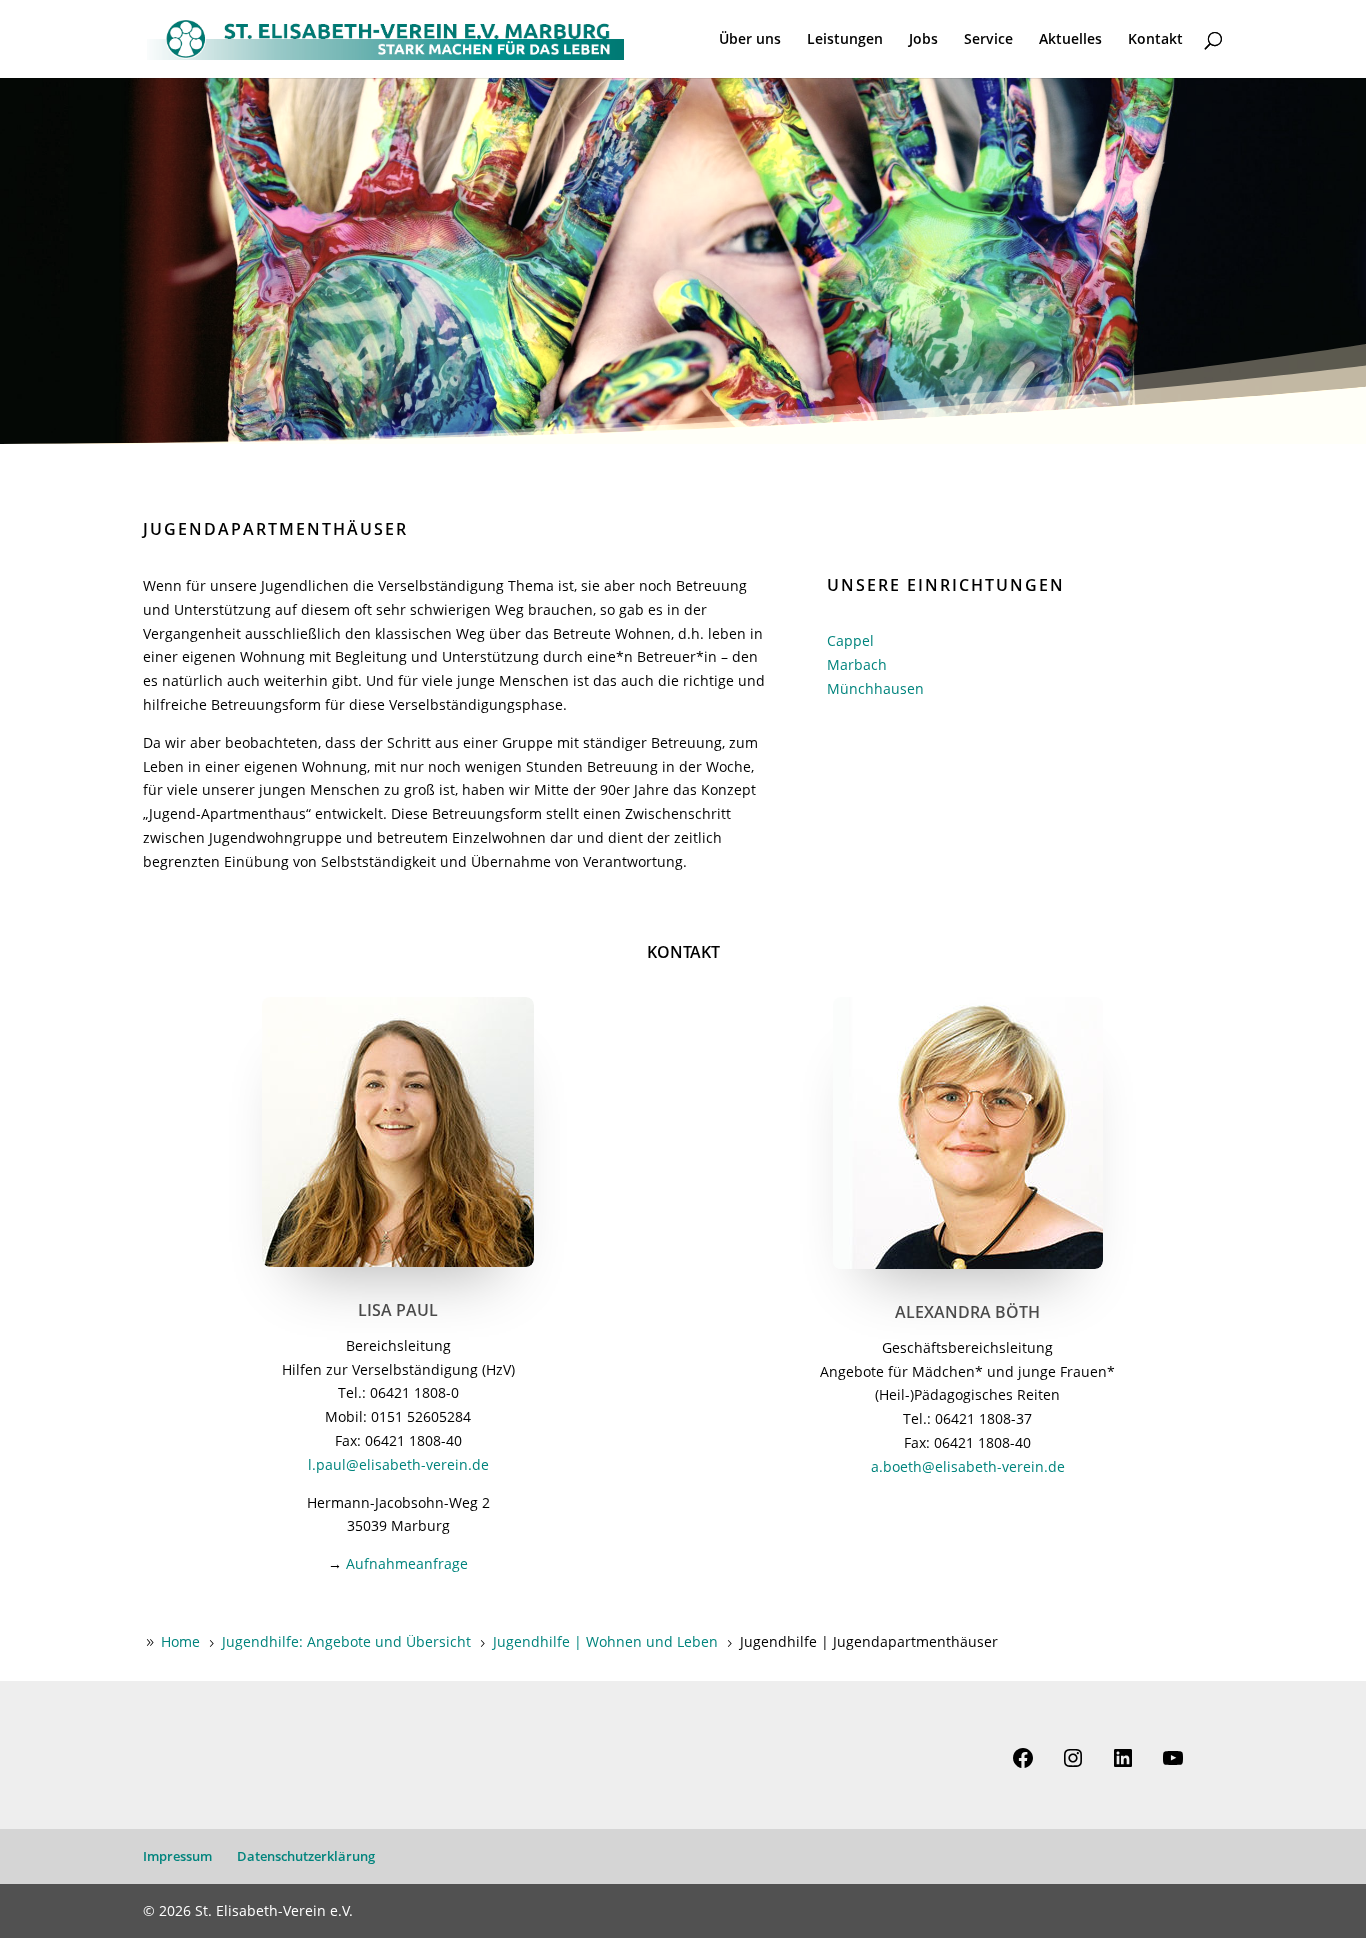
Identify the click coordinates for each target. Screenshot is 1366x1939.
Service (988, 40)
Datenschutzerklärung (306, 1856)
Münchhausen (875, 688)
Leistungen (845, 40)
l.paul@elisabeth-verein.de (398, 1464)
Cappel (850, 640)
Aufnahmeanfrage (407, 1563)
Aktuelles (1070, 40)
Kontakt (1155, 40)
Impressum (177, 1856)
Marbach (857, 664)
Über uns (750, 40)
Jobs (923, 40)
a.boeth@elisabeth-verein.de (968, 1466)
